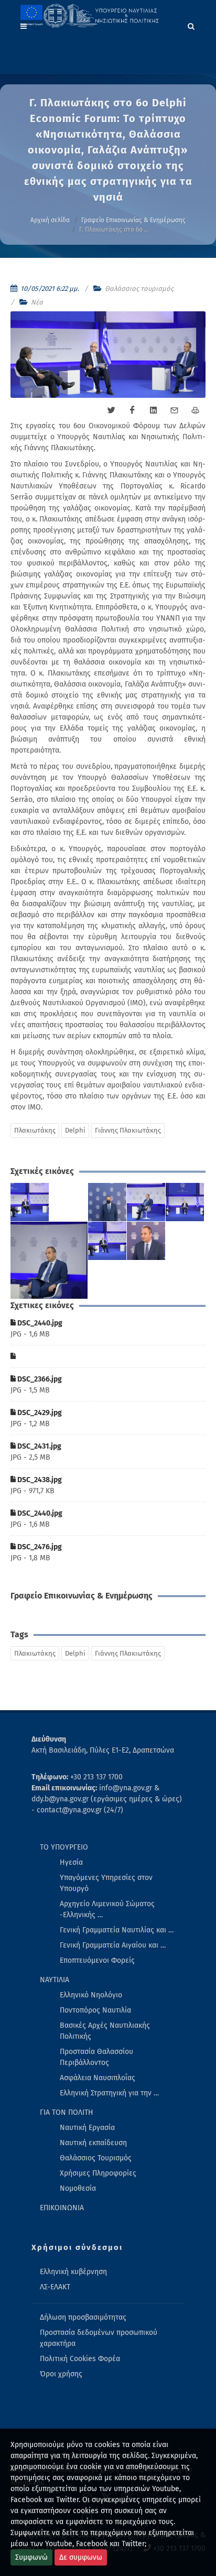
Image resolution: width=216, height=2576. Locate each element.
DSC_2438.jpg (39, 1480)
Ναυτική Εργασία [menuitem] (87, 2128)
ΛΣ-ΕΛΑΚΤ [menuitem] (55, 2287)
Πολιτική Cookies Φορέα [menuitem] (80, 2359)
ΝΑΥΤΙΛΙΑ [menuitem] (55, 1980)
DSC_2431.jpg (39, 1446)
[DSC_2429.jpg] (146, 1202)
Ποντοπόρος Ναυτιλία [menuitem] (95, 2010)
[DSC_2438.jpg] (49, 1260)
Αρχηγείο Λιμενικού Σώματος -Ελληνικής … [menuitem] (107, 1909)
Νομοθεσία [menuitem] (78, 2188)
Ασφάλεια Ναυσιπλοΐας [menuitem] (98, 2078)
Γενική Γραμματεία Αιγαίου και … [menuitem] (113, 1945)
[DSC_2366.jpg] (107, 1202)
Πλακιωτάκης (35, 1130)
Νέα (37, 302)
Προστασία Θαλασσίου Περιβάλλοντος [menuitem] (96, 2057)
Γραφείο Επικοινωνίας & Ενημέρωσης (133, 220)
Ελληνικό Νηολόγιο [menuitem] (91, 1995)
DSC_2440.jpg (39, 1323)
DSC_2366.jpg (39, 1379)
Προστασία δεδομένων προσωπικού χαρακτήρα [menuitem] (99, 2338)
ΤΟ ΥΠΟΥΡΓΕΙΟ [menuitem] (64, 1847)
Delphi (75, 1130)
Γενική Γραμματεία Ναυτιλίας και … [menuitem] (117, 1930)
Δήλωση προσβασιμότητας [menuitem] (83, 2317)
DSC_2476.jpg (39, 1547)
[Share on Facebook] (132, 410)
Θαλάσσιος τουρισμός (139, 289)
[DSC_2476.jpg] (146, 1241)
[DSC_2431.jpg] (185, 1202)
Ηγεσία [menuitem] (71, 1862)
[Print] (195, 410)
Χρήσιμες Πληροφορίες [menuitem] (98, 2173)
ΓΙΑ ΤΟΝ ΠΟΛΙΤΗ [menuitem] (67, 2112)
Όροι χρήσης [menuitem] (61, 2374)
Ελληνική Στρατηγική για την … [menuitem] (109, 2093)
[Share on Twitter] (111, 410)
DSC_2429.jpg (39, 1413)
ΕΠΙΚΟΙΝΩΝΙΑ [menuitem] (62, 2208)
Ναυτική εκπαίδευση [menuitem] (93, 2143)
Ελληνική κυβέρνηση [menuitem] (73, 2272)
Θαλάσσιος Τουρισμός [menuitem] (96, 2158)
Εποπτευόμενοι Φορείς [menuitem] (97, 1960)
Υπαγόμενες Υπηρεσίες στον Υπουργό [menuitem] (106, 1883)
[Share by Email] (174, 410)
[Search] (191, 25)
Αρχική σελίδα (50, 220)
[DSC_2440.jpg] (30, 1202)
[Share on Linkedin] (153, 410)
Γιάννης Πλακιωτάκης (128, 1130)
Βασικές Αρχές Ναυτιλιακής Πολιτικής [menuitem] (105, 2031)
